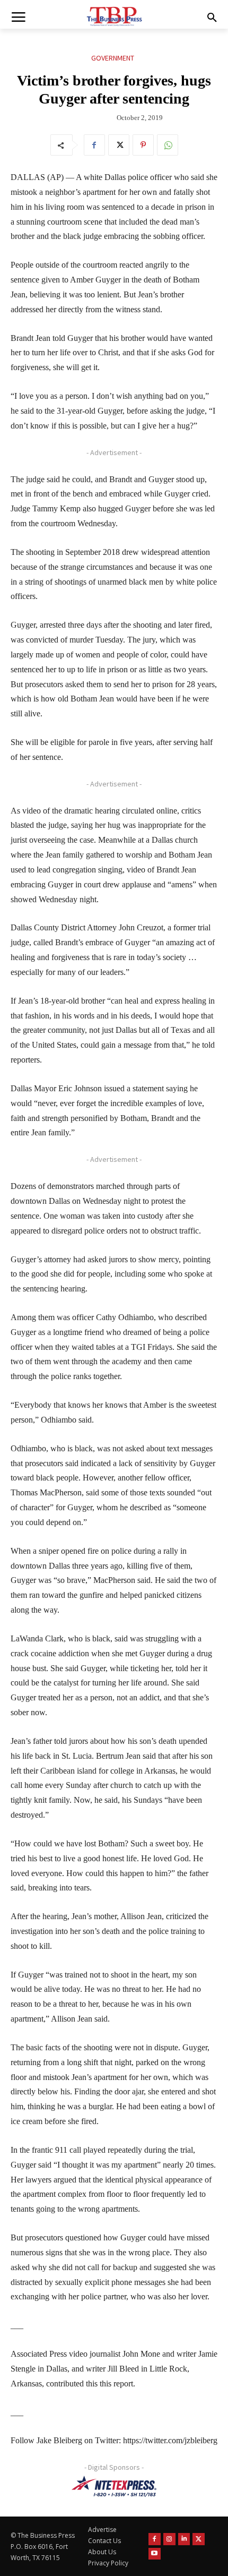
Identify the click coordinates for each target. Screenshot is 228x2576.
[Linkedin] (184, 2539)
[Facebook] (94, 145)
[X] (119, 145)
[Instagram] (169, 2539)
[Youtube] (155, 2554)
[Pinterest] (143, 145)
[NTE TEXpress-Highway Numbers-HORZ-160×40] (114, 2486)
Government (113, 58)
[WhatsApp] (168, 145)
